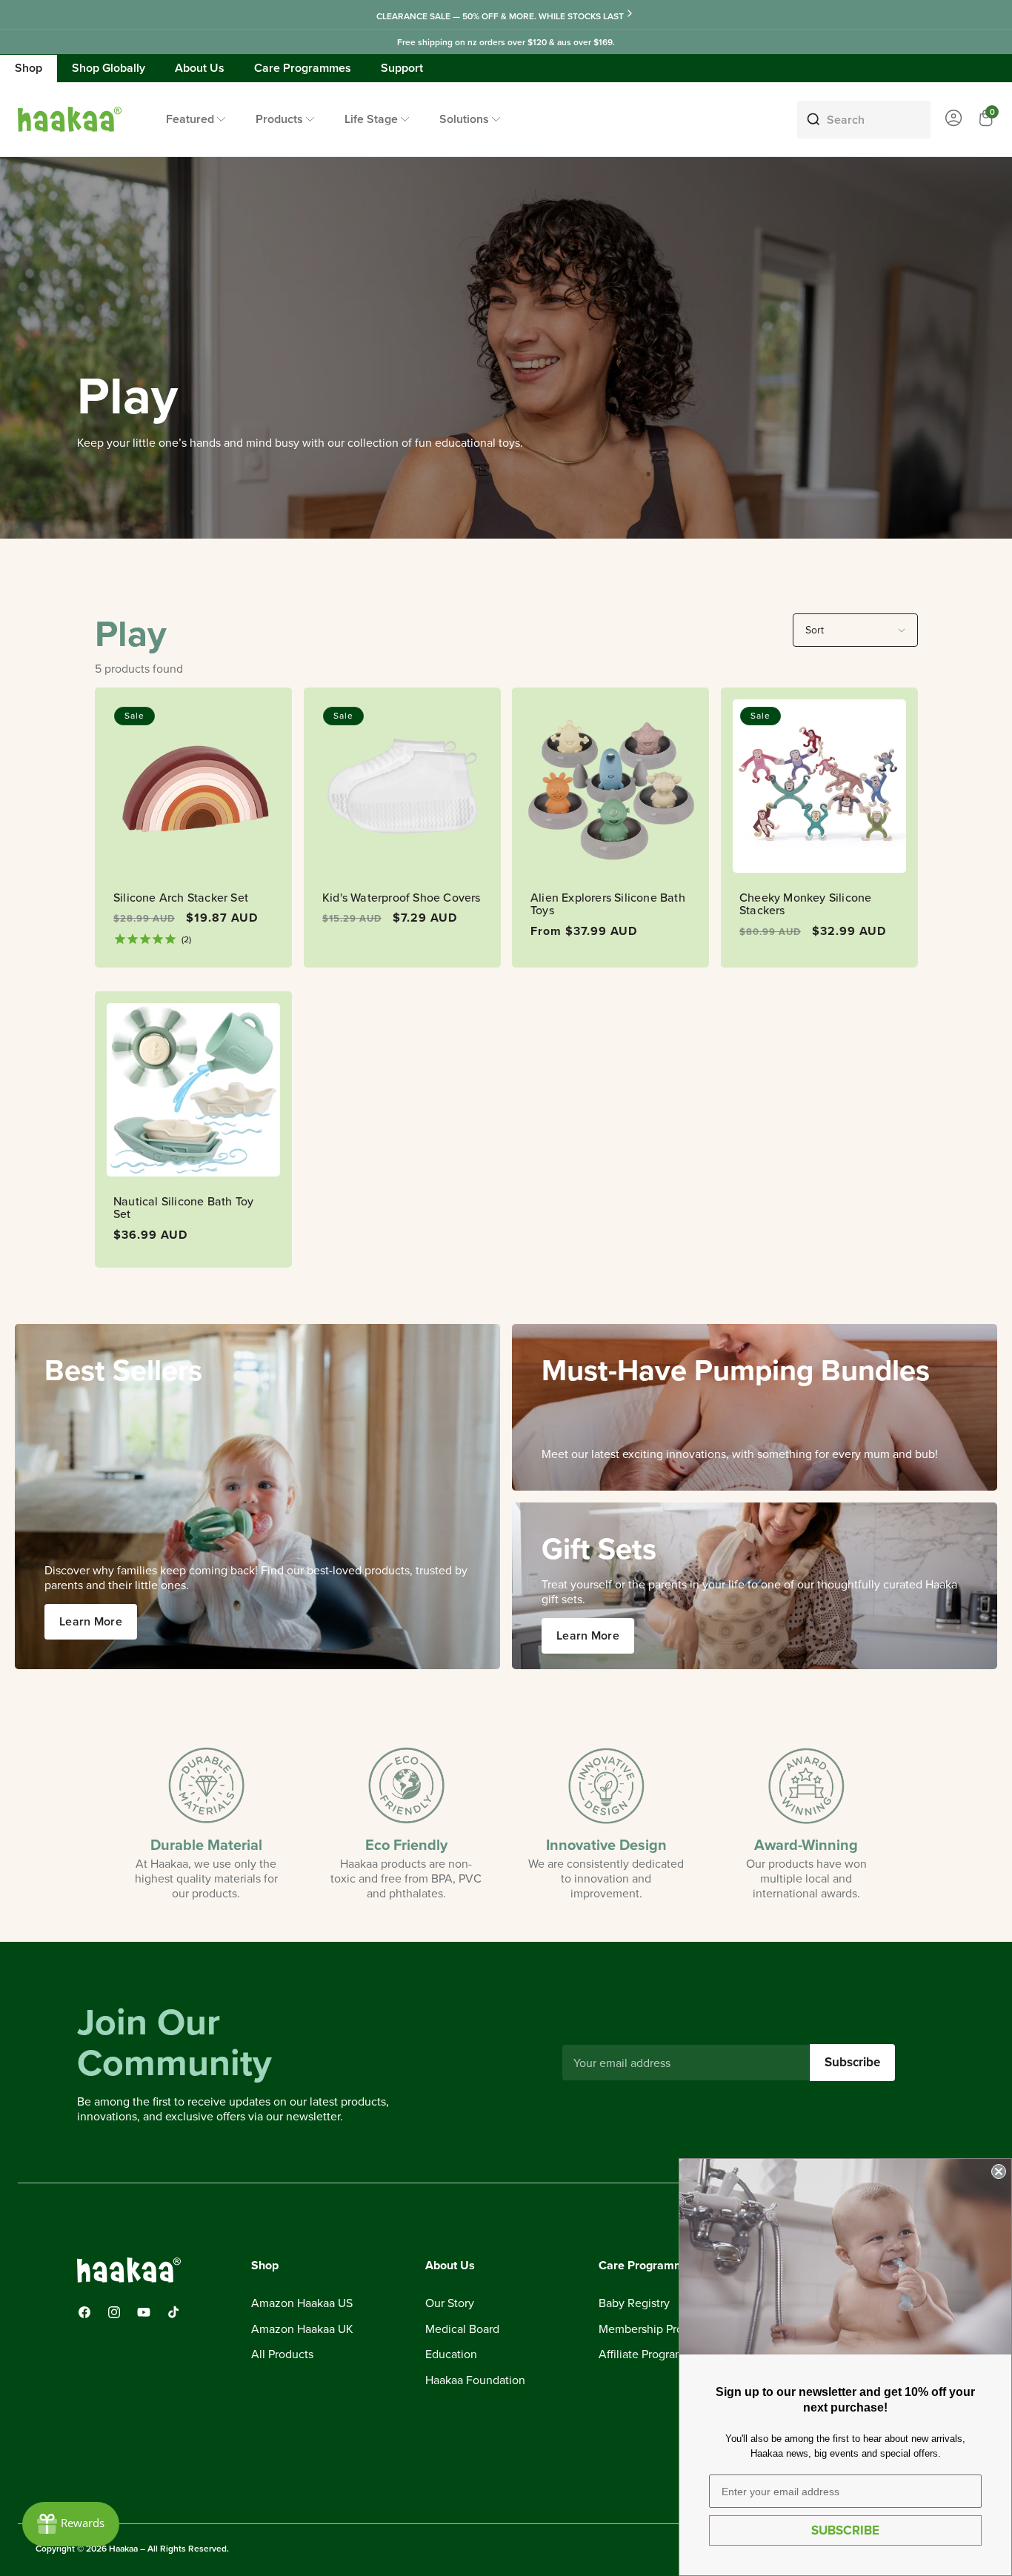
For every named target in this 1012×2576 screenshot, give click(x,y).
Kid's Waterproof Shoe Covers (402, 898)
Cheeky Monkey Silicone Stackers (805, 904)
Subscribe (852, 2062)
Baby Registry (634, 2303)
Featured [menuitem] (190, 119)
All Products (282, 2355)
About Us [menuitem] (200, 68)
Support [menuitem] (402, 68)
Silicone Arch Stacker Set (181, 898)
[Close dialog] (999, 2171)
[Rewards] (71, 2524)
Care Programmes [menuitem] (303, 68)
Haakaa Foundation (475, 2380)
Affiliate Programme (650, 2355)
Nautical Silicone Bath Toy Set (183, 1208)
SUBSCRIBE (845, 2530)
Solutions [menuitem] (464, 119)
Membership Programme (662, 2329)
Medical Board (462, 2329)
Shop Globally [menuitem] (109, 68)
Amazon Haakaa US (302, 2303)
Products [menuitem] (279, 119)
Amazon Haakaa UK (302, 2329)
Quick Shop (402, 931)
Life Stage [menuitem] (371, 119)
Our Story (450, 2303)
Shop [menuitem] (29, 68)
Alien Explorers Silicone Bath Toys (608, 904)
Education (451, 2355)
